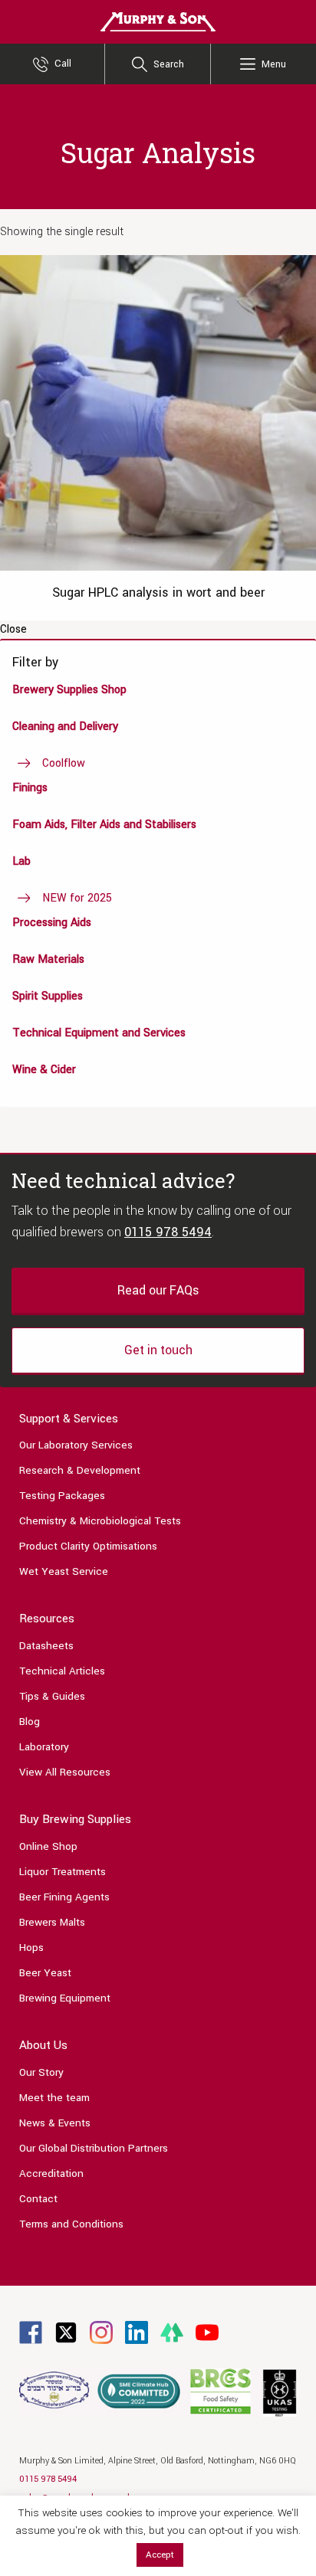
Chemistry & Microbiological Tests (100, 1521)
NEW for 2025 (77, 898)
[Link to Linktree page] (172, 2332)
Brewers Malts (52, 1922)
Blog (30, 1722)
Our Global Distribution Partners (94, 2148)
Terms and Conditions (71, 2224)
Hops (31, 1948)
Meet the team (54, 2098)
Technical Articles (62, 1671)
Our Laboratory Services (76, 1445)
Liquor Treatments (63, 1872)
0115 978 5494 (168, 1232)
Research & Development (80, 1470)
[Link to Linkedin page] (137, 2332)
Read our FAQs (158, 1290)
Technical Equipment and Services (99, 1033)
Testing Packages (62, 1496)
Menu (274, 64)
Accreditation (51, 2173)
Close (13, 630)
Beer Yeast (45, 1973)
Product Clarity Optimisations (88, 1546)
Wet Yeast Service (64, 1571)
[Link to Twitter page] (66, 2332)
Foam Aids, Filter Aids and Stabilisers (104, 825)
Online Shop (48, 1846)
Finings (30, 788)
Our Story (41, 2072)
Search (169, 64)
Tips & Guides (52, 1696)
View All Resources (65, 1772)
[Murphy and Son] (158, 21)
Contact (38, 2199)
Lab (21, 861)
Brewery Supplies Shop (69, 690)
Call (63, 64)
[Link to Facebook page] (31, 2332)
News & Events (55, 2123)
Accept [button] (160, 2555)
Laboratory (44, 1747)
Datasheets (46, 1646)
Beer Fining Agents (64, 1897)
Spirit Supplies (48, 996)
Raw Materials (48, 959)
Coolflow (64, 763)
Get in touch (158, 1350)
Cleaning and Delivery (65, 727)
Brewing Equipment (65, 1998)
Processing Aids (52, 923)
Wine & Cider (44, 1070)
